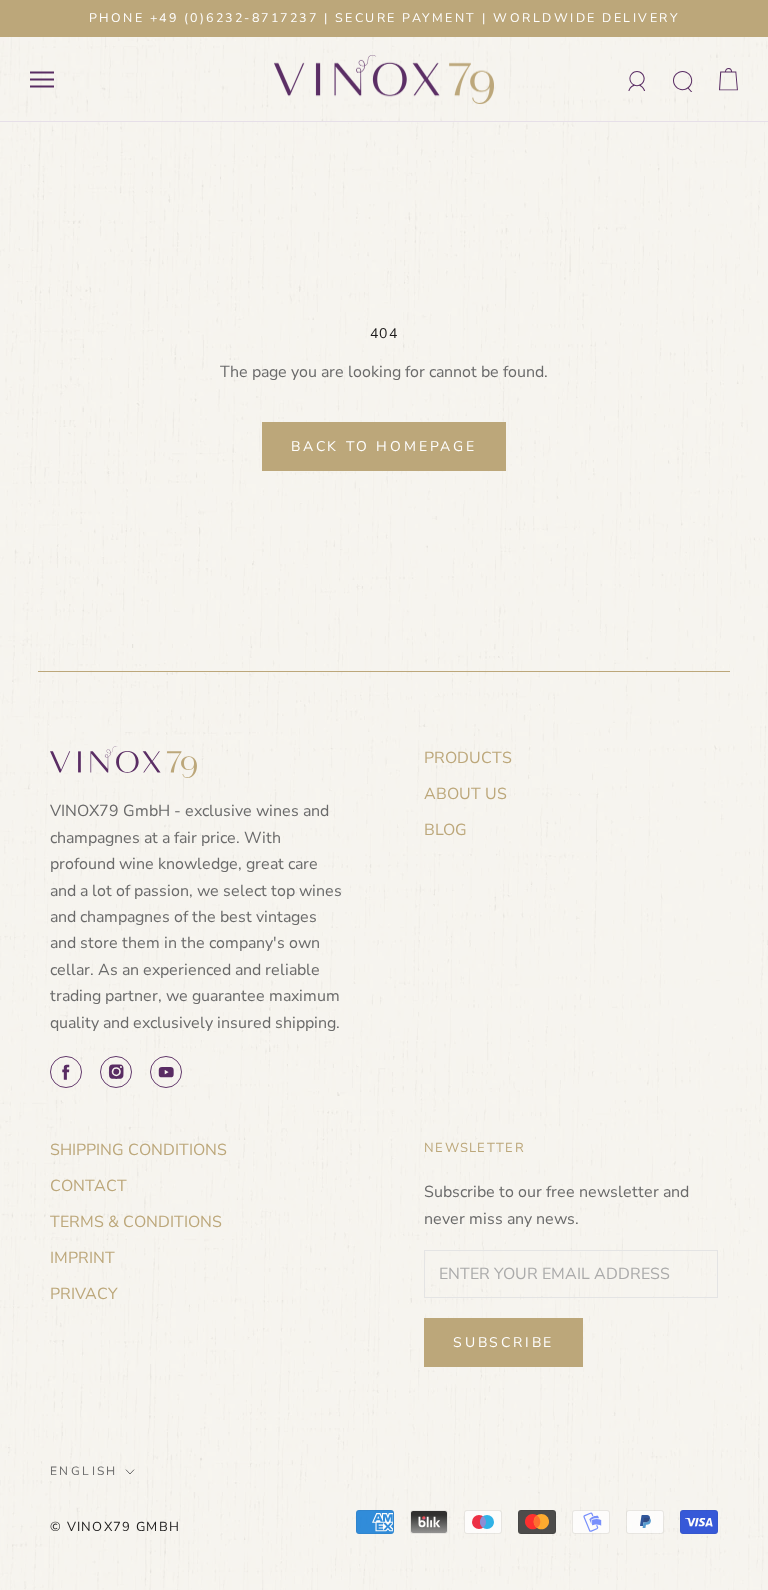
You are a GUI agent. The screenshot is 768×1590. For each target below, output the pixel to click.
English (84, 1471)
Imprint (82, 1258)
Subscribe (503, 1342)
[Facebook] (66, 1072)
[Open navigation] (42, 80)
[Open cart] (728, 79)
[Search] (683, 79)
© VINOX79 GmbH (115, 1527)
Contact (88, 1186)
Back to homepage (384, 446)
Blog (445, 830)
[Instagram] (116, 1072)
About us (465, 794)
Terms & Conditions (136, 1222)
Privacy (84, 1294)
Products (468, 758)
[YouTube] (166, 1072)
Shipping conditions (138, 1150)
